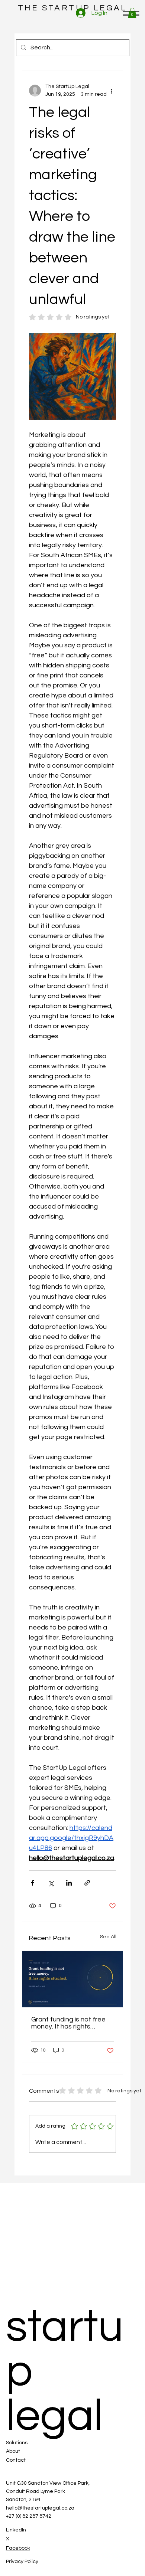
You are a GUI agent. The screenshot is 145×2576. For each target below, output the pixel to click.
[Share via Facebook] (33, 1883)
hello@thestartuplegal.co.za (40, 2508)
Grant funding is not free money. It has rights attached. (68, 2023)
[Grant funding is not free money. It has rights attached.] (72, 1979)
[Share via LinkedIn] (69, 1883)
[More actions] (112, 91)
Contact (16, 2460)
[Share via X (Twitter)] (51, 1883)
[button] (132, 13)
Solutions (17, 2443)
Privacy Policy (22, 2562)
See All (108, 1937)
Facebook (18, 2548)
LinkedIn (16, 2530)
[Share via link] (87, 1883)
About (13, 2451)
